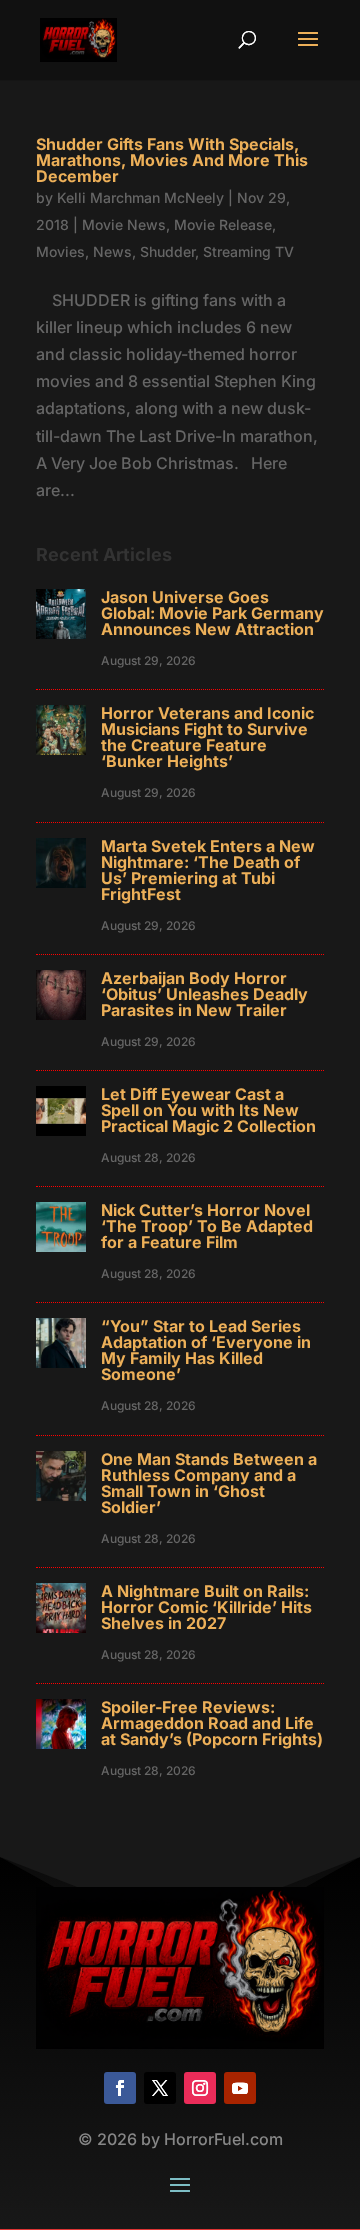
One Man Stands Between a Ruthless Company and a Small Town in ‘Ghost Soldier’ (209, 1483)
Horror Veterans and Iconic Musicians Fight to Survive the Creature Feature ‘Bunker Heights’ (207, 737)
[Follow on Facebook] (120, 2088)
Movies (60, 251)
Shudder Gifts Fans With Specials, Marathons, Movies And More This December (172, 160)
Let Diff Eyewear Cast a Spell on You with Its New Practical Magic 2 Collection (208, 1110)
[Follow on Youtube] (240, 2088)
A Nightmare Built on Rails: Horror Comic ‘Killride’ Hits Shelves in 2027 (206, 1607)
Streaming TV (248, 251)
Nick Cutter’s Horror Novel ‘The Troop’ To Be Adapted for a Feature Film (207, 1226)
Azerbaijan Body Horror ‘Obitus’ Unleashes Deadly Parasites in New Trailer (204, 994)
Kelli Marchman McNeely (140, 197)
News (112, 251)
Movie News (124, 224)
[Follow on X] (160, 2088)
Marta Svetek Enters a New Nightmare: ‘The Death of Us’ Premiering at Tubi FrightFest (208, 870)
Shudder (167, 251)
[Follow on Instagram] (200, 2088)
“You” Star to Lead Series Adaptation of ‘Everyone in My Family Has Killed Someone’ (206, 1350)
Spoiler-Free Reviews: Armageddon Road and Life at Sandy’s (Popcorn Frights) (212, 1723)
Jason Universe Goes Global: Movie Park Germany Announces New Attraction (212, 613)
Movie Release (223, 224)
